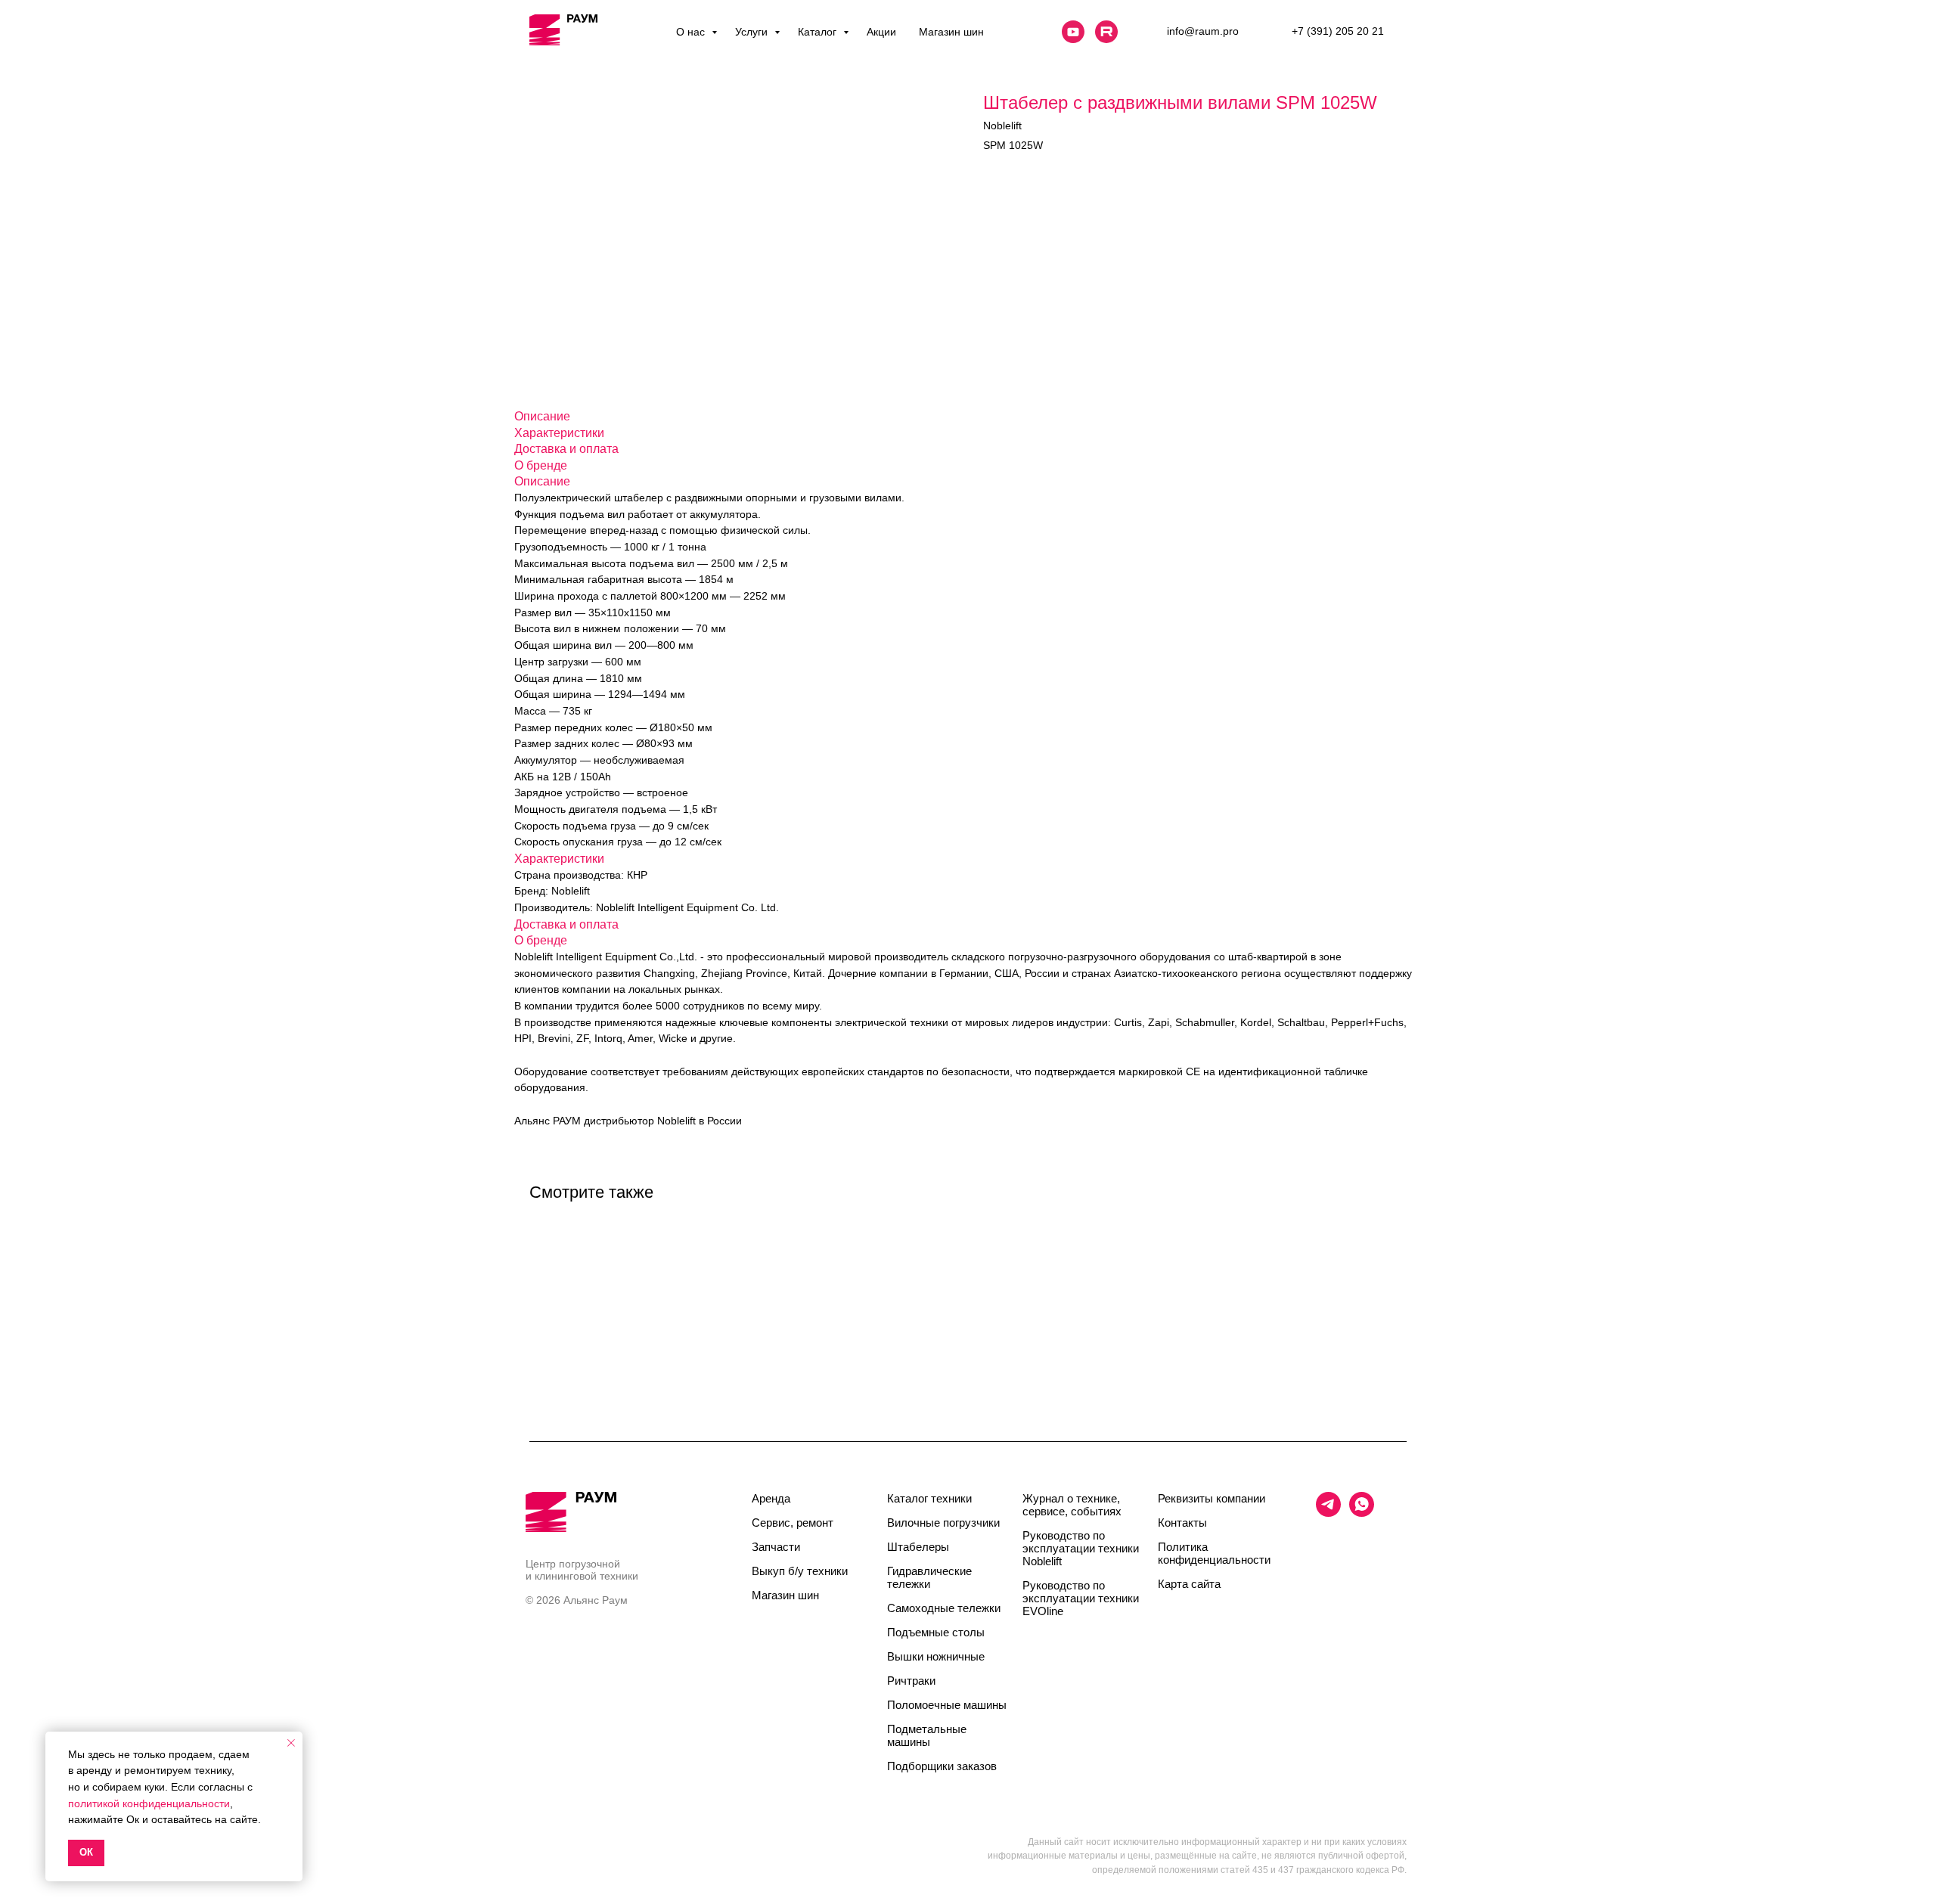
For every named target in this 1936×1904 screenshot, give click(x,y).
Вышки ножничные (936, 1656)
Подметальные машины (927, 1735)
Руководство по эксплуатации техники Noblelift (1081, 1548)
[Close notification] (291, 1743)
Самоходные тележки (944, 1608)
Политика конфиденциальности (1214, 1553)
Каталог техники (929, 1498)
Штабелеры (918, 1547)
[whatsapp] (1362, 1513)
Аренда (771, 1498)
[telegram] (1328, 1513)
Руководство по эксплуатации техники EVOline (1081, 1598)
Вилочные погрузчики (943, 1523)
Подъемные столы (936, 1632)
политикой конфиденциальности (149, 1803)
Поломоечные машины (947, 1705)
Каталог (819, 32)
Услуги (753, 32)
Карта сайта (1189, 1584)
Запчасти (776, 1547)
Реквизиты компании (1212, 1498)
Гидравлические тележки (929, 1577)
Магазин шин (951, 32)
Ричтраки (911, 1681)
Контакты (1182, 1523)
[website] (1073, 32)
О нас (692, 32)
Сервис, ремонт (793, 1523)
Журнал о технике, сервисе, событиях (1072, 1505)
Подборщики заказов (942, 1766)
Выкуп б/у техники (800, 1571)
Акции (881, 32)
